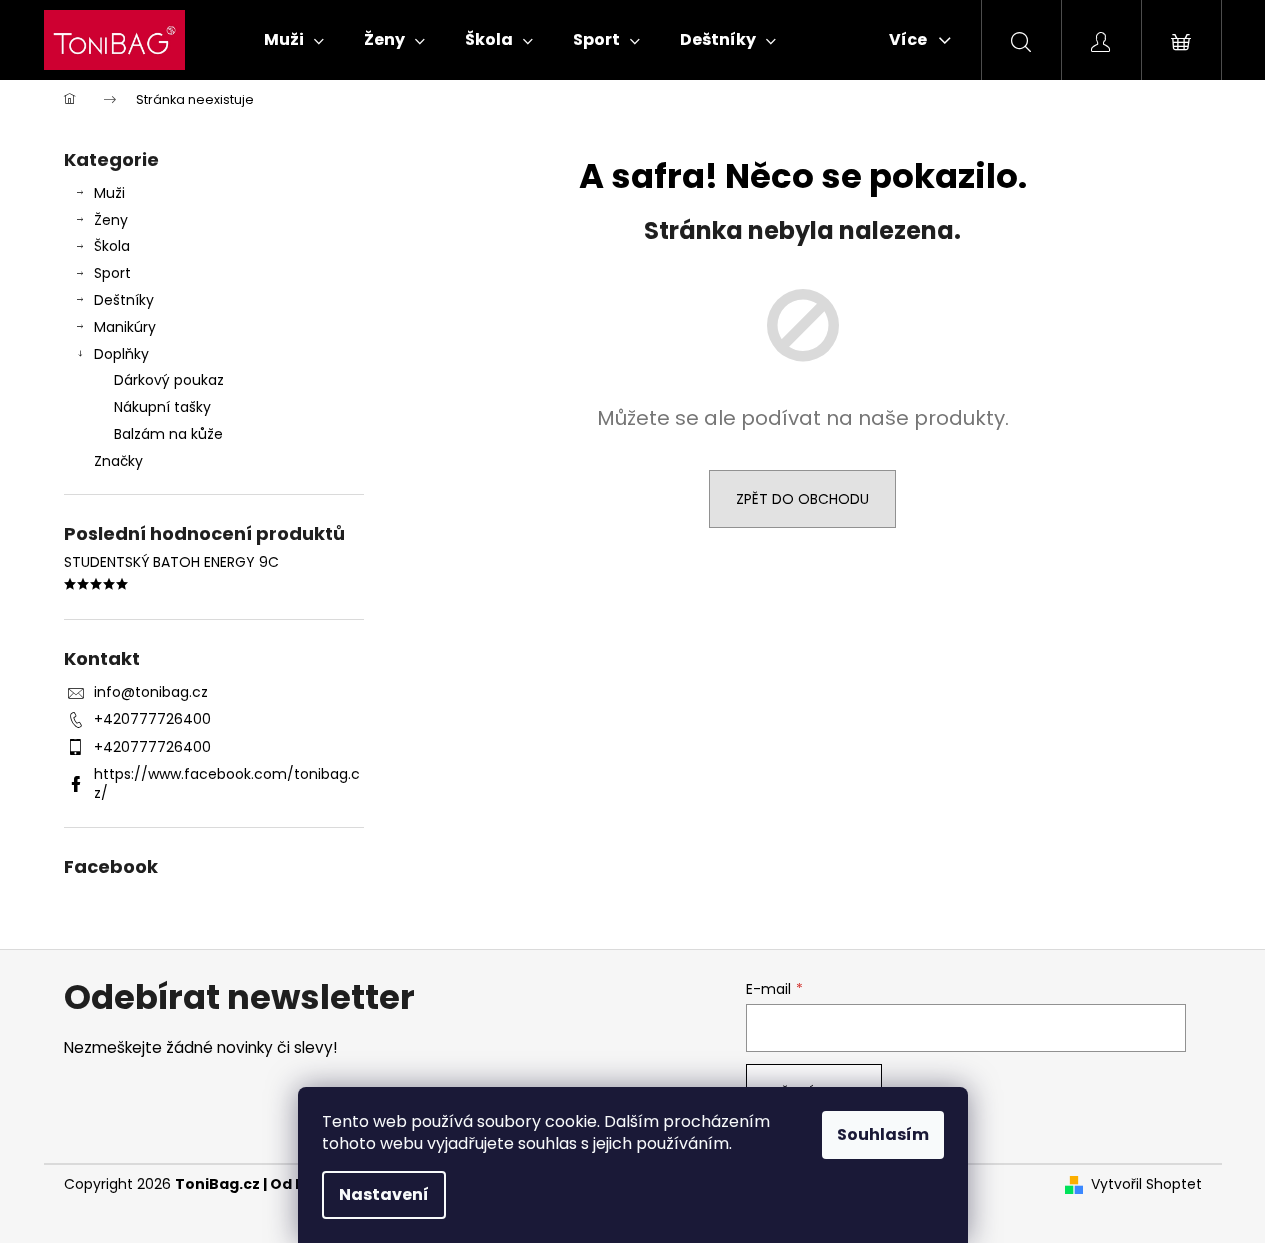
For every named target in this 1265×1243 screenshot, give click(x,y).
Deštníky (124, 300)
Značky (118, 461)
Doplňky (121, 354)
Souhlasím (883, 1134)
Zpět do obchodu (802, 499)
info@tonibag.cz (151, 692)
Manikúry (125, 327)
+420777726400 (152, 719)
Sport (112, 273)
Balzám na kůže (168, 434)
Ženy (111, 220)
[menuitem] (294, 40)
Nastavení (384, 1194)
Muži (109, 193)
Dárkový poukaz (169, 380)
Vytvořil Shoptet (1146, 1184)
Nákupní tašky (162, 407)
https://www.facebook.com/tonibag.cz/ (227, 783)
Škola (112, 246)
